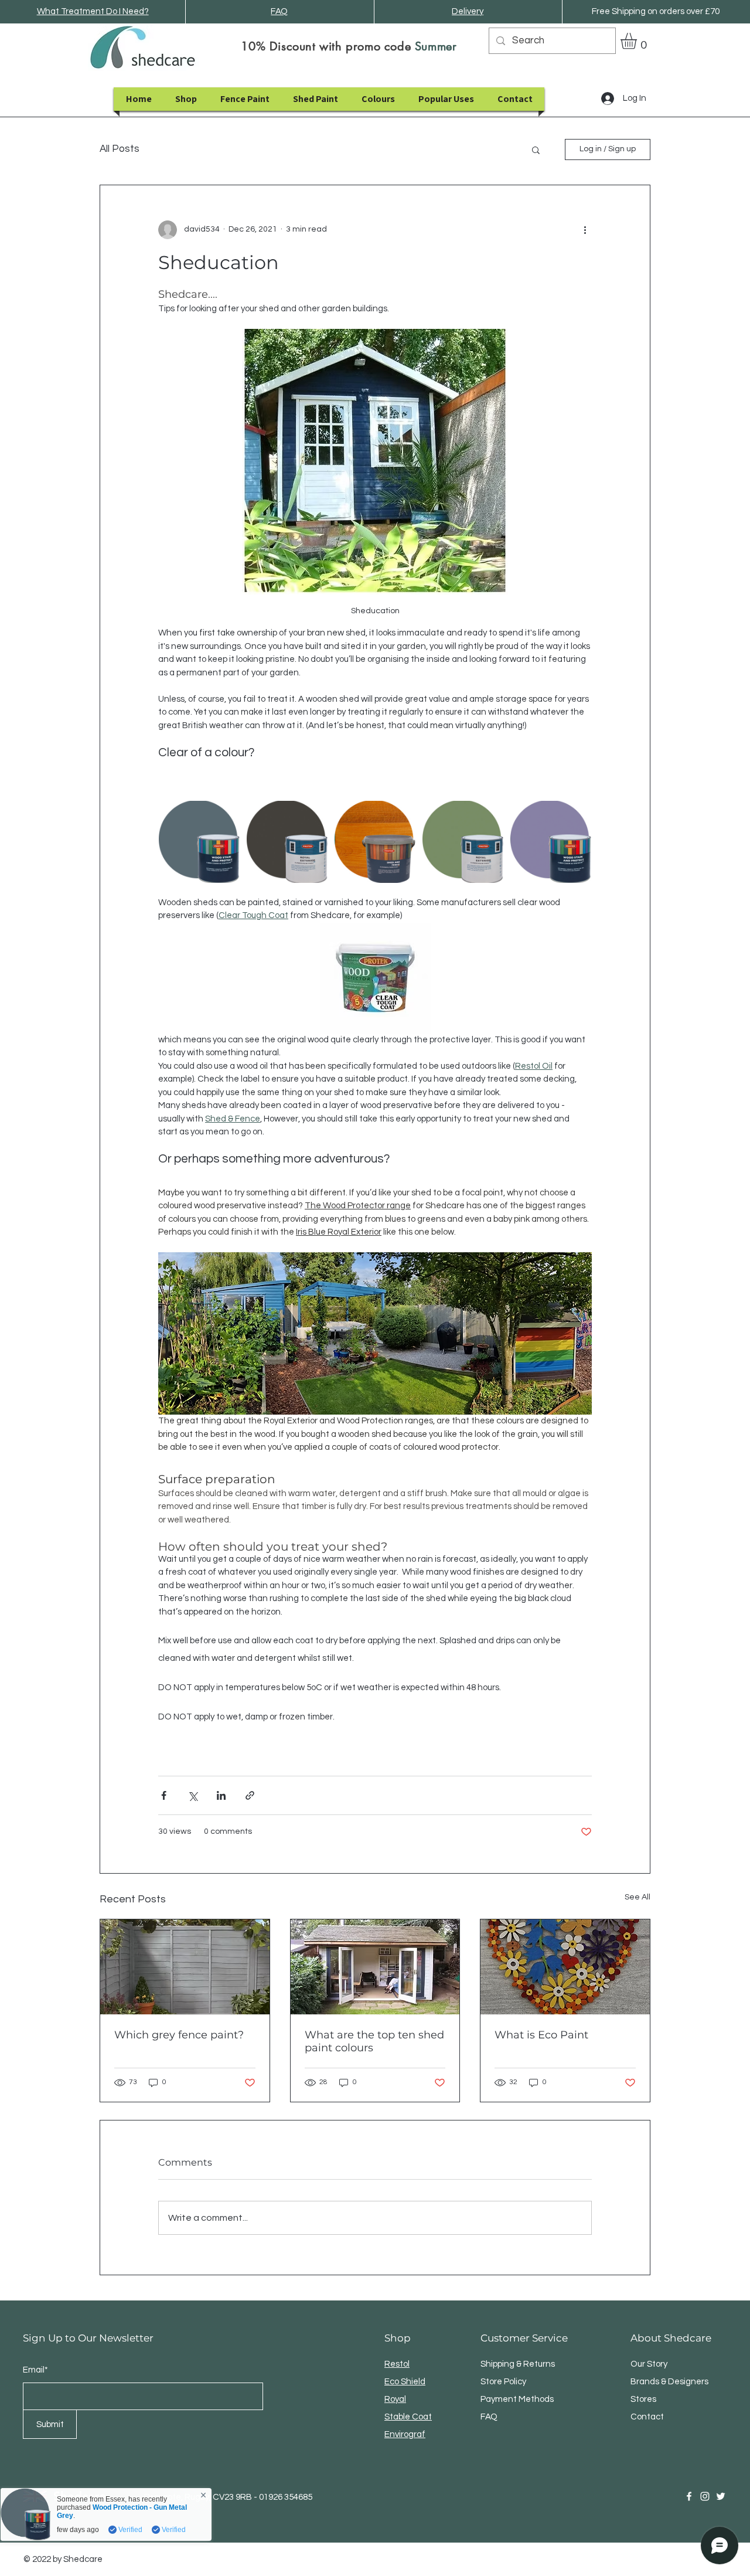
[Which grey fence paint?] (185, 1967)
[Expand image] (199, 842)
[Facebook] (689, 2496)
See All (637, 1897)
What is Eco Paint (541, 2035)
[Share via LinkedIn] (221, 1795)
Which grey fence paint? (179, 2035)
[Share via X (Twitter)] (192, 1795)
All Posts (120, 149)
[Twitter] (721, 2496)
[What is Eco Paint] (565, 1967)
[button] (638, 41)
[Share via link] (250, 1795)
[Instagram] (705, 2496)
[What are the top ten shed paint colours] (375, 1967)
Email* (35, 2370)
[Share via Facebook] (164, 1795)
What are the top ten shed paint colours (374, 2041)
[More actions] (585, 230)
